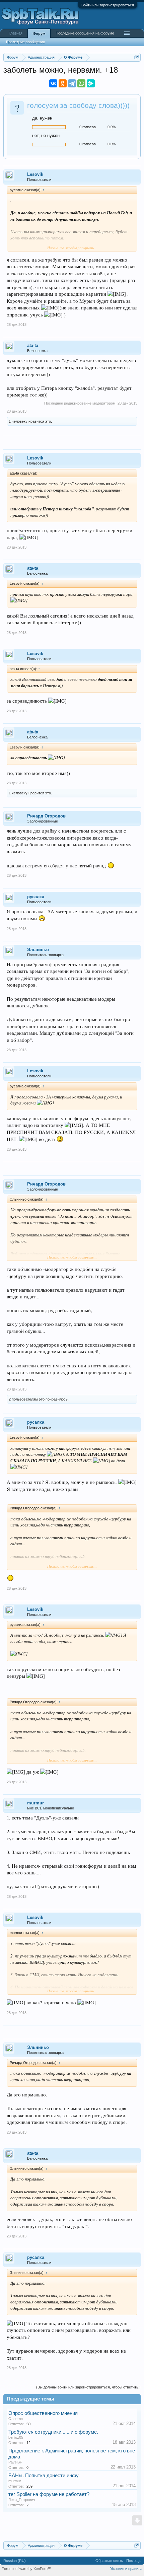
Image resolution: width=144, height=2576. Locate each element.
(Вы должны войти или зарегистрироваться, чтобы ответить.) (88, 2387)
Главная (16, 33)
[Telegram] (72, 83)
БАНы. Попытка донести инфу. (44, 2476)
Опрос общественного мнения (43, 2413)
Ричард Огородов (46, 816)
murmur (35, 1803)
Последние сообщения (25, 42)
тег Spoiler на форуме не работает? (49, 2494)
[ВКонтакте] (53, 83)
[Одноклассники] (63, 83)
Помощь (133, 2561)
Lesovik (35, 174)
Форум (39, 33)
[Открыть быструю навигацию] (136, 57)
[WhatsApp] (81, 83)
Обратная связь (109, 2561)
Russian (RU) (15, 2561)
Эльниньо (38, 950)
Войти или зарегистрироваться (108, 5)
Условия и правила (126, 2569)
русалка (36, 897)
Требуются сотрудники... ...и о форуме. (53, 2432)
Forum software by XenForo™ (26, 2569)
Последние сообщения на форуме (85, 33)
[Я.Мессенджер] (91, 83)
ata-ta (33, 345)
